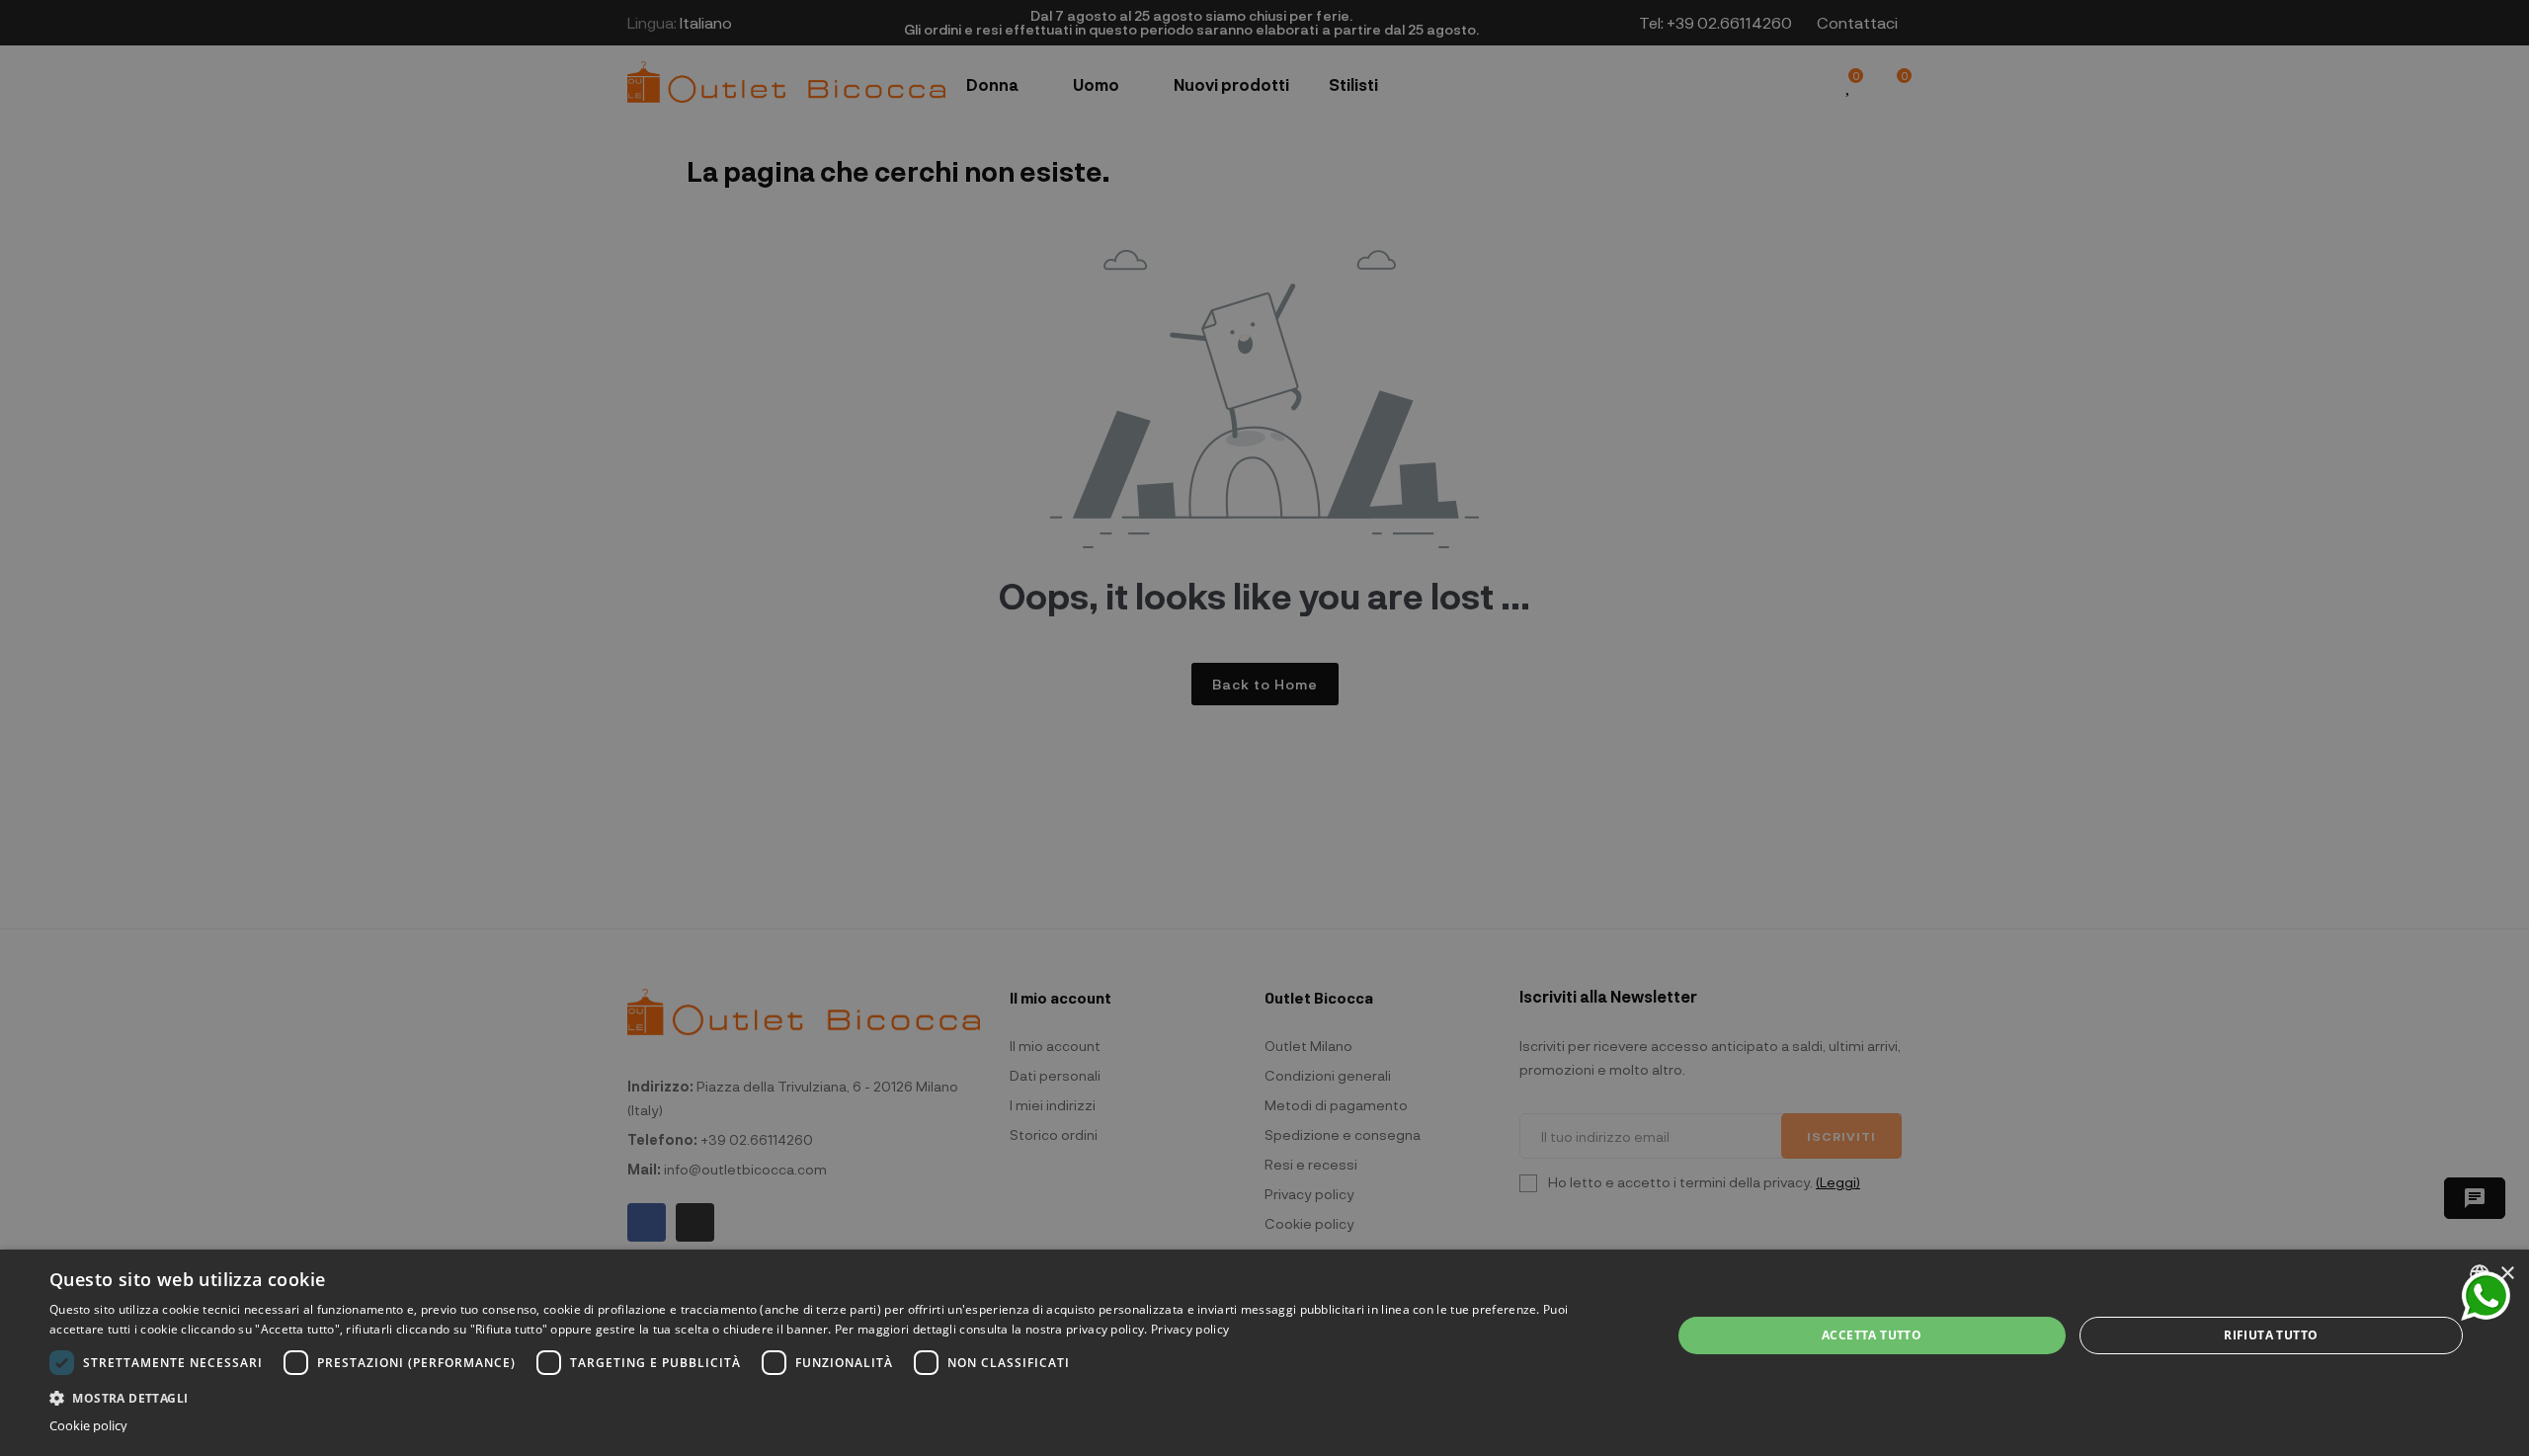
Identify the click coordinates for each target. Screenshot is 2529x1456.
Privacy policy (1190, 1329)
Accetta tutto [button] (1872, 1335)
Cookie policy (88, 1426)
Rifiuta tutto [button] (2271, 1335)
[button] (836, 1396)
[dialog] (1264, 1353)
